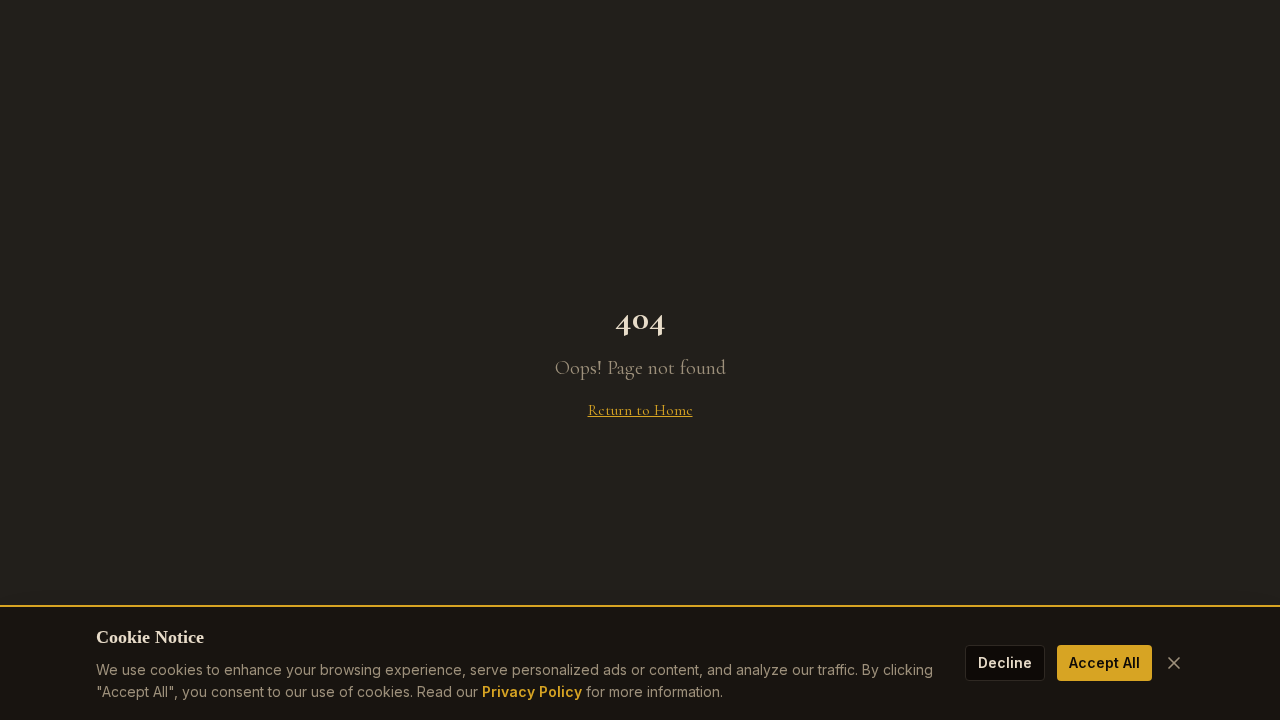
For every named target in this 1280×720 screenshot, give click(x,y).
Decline (1005, 662)
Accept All (1104, 662)
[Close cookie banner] (1174, 663)
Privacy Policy (532, 691)
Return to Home (640, 410)
